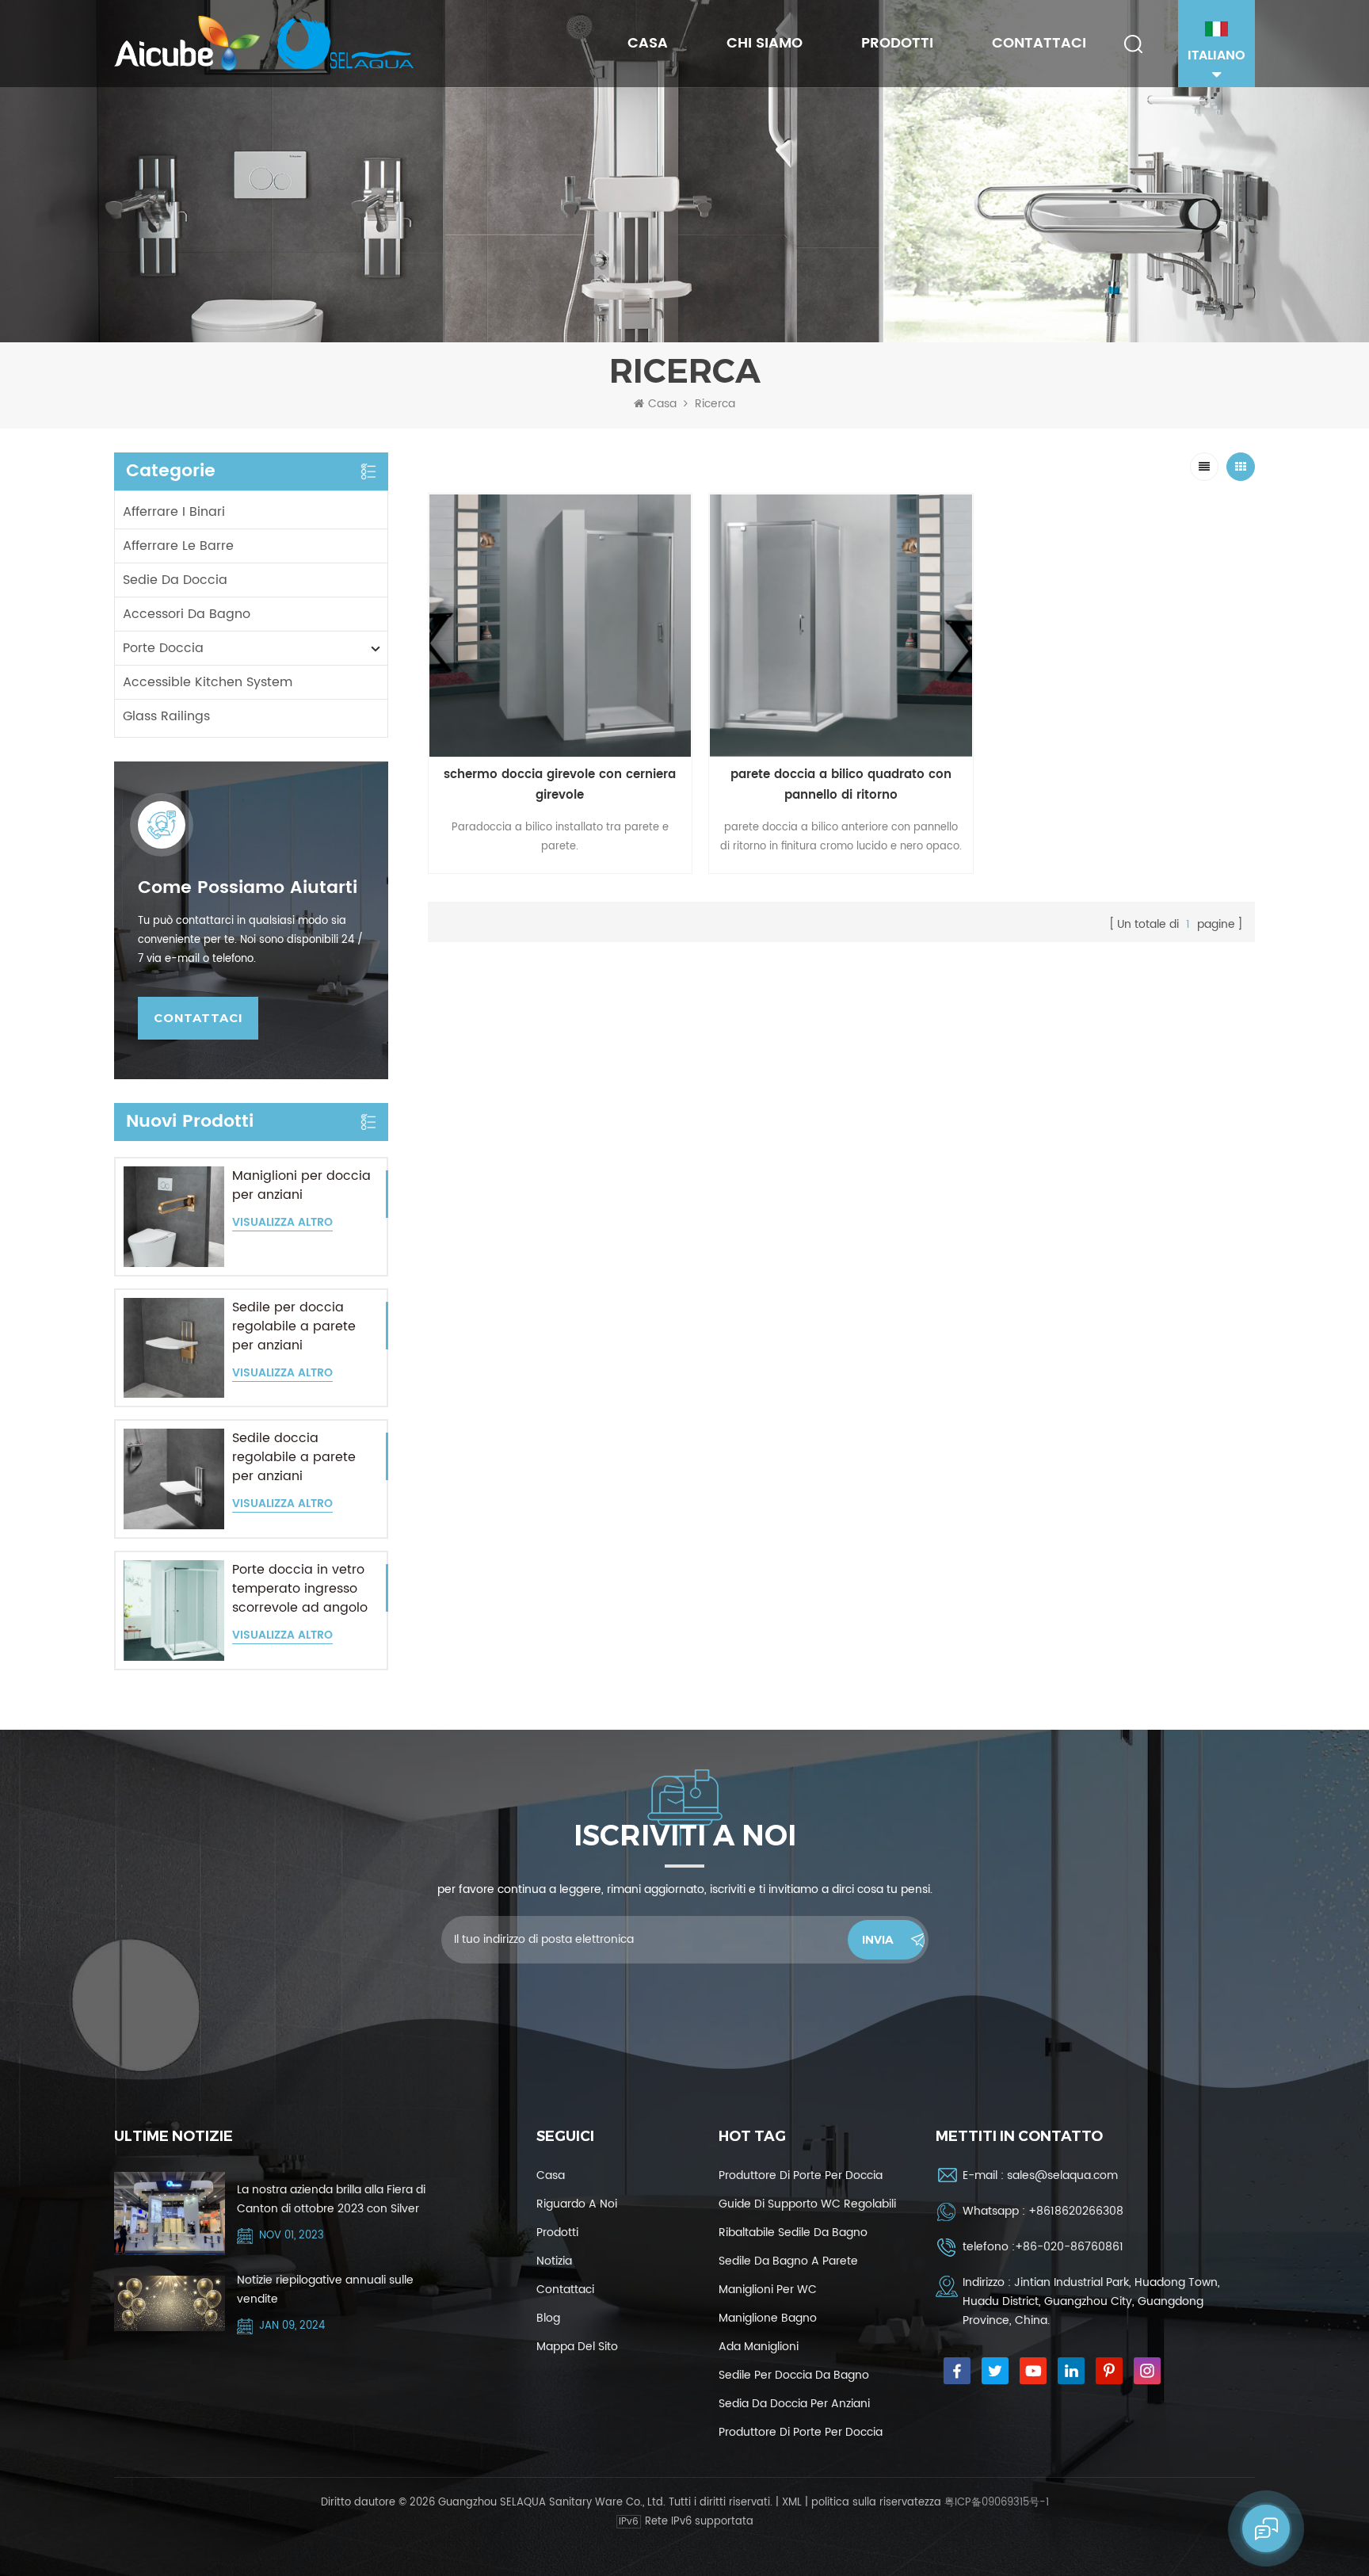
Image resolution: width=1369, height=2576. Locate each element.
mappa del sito (577, 2347)
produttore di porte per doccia (801, 2175)
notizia (554, 2261)
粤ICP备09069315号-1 (997, 2503)
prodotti (557, 2233)
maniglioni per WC (768, 2290)
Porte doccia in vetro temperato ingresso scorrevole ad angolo (300, 1589)
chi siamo (765, 43)
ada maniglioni (759, 2347)
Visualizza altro (282, 1223)
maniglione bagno (768, 2318)
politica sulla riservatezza (876, 2503)
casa (551, 2175)
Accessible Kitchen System (208, 682)
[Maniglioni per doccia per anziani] (174, 1217)
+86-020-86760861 (1069, 2247)
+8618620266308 (1076, 2211)
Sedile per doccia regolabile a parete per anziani (294, 1326)
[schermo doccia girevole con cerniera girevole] (561, 626)
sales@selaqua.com (1062, 2175)
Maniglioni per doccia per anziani (301, 1185)
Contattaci (1039, 43)
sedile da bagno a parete (788, 2261)
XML (792, 2503)
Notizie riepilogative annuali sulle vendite (325, 2290)
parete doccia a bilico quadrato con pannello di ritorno (841, 785)
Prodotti (897, 43)
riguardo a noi (577, 2204)
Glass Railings (166, 716)
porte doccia (163, 648)
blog (548, 2318)
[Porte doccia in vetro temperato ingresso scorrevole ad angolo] (174, 1610)
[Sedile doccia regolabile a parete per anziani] (174, 1479)
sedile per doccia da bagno (794, 2375)
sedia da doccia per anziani (794, 2404)
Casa (648, 43)
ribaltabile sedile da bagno (793, 2233)
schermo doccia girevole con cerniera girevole (560, 785)
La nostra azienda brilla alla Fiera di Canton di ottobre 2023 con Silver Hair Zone (331, 2200)
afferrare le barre (178, 546)
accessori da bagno (187, 614)
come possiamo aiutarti (248, 888)
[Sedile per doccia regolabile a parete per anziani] (174, 1348)
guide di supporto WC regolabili (807, 2204)
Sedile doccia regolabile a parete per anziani (294, 1457)
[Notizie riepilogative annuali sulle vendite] (170, 2303)
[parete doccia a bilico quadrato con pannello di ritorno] (841, 626)
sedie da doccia (175, 580)
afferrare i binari (174, 512)
